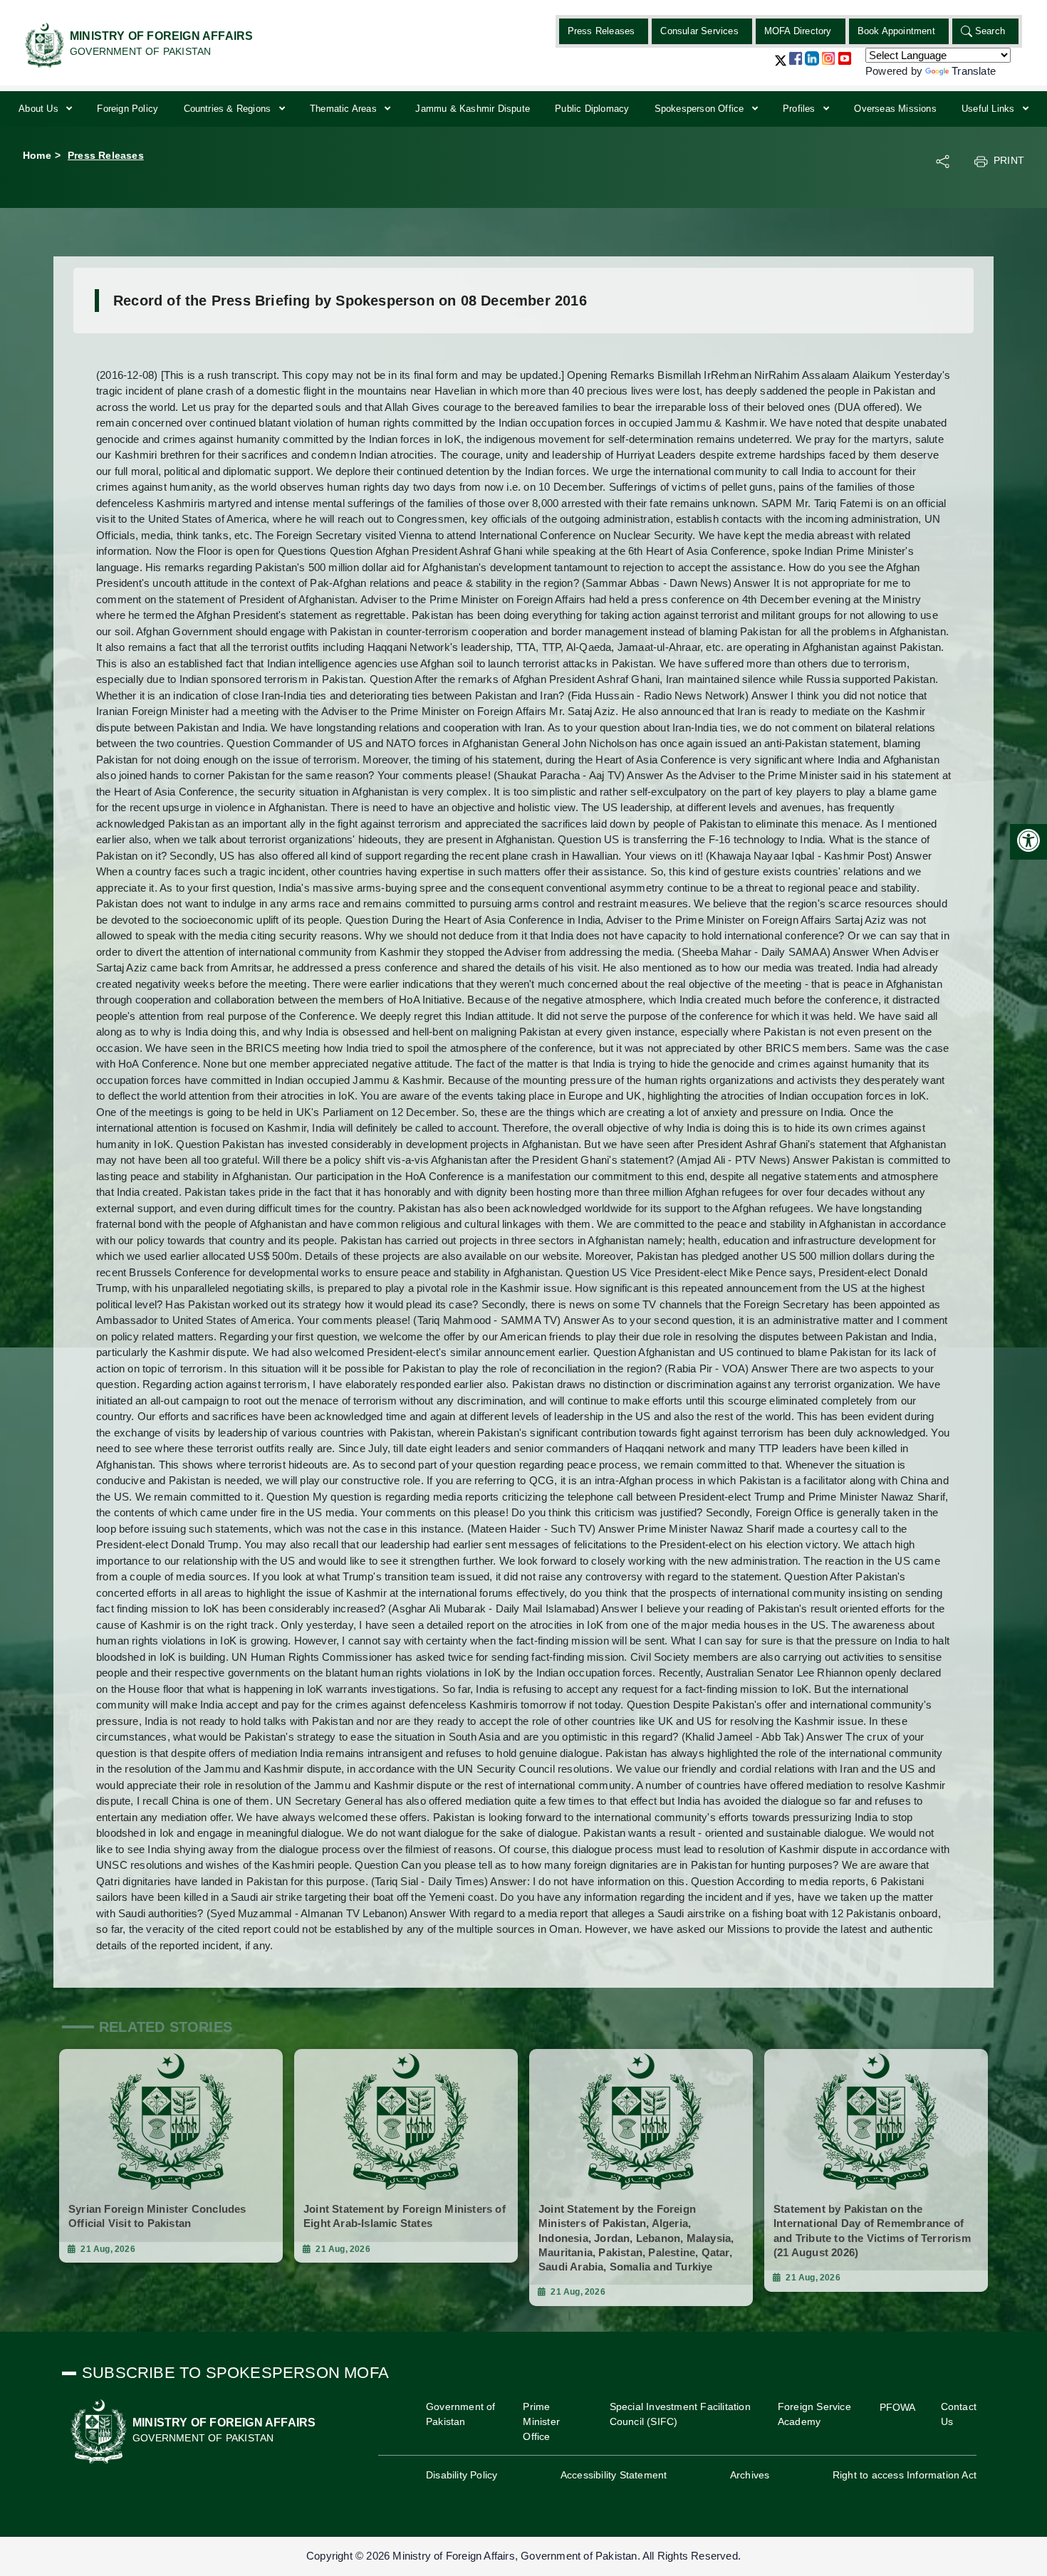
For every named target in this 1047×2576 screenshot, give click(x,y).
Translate (974, 71)
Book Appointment (896, 31)
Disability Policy (462, 2475)
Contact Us (959, 2414)
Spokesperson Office (701, 109)
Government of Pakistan (461, 2414)
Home (37, 155)
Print (1009, 160)
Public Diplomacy (592, 109)
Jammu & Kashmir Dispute (473, 109)
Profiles (801, 109)
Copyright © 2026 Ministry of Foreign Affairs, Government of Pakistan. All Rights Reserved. (523, 2556)
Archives (750, 2475)
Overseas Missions (895, 109)
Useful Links (990, 109)
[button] (781, 66)
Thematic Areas (345, 109)
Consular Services (699, 31)
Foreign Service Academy (814, 2414)
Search (990, 31)
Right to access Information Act (905, 2475)
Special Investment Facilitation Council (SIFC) (680, 2414)
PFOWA (898, 2407)
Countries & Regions (229, 109)
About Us (40, 109)
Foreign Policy (127, 109)
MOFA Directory (798, 31)
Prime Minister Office (541, 2421)
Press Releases (601, 31)
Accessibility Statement (614, 2475)
